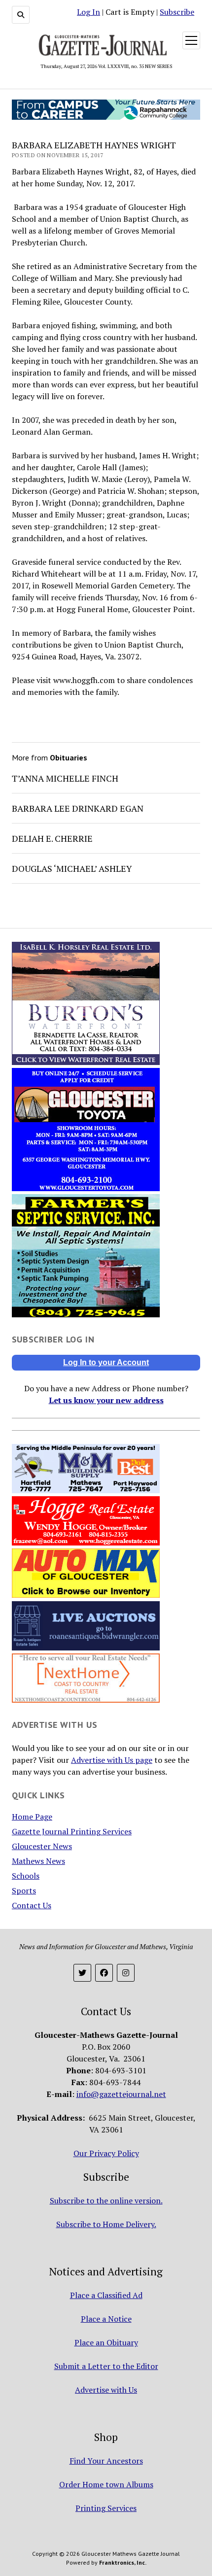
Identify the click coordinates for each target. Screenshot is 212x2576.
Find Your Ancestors (106, 2461)
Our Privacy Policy (106, 2153)
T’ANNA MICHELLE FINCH (65, 778)
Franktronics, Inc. (123, 2562)
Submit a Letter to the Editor (106, 2366)
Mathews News (38, 1861)
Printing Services (106, 2508)
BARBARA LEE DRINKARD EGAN (78, 808)
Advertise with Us (106, 2390)
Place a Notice (106, 2319)
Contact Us (32, 1905)
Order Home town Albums (106, 2484)
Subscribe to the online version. (106, 2200)
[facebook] (104, 1973)
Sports (24, 1890)
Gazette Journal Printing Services (72, 1831)
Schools (26, 1876)
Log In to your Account (106, 1362)
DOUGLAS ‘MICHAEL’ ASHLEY (72, 868)
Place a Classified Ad (106, 2295)
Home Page (32, 1817)
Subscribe (177, 12)
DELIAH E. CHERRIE (52, 838)
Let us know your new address (106, 1400)
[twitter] (82, 1973)
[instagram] (126, 1973)
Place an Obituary (106, 2342)
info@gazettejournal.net (121, 2094)
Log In (88, 12)
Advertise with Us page (112, 1760)
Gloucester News (42, 1846)
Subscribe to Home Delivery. (106, 2224)
